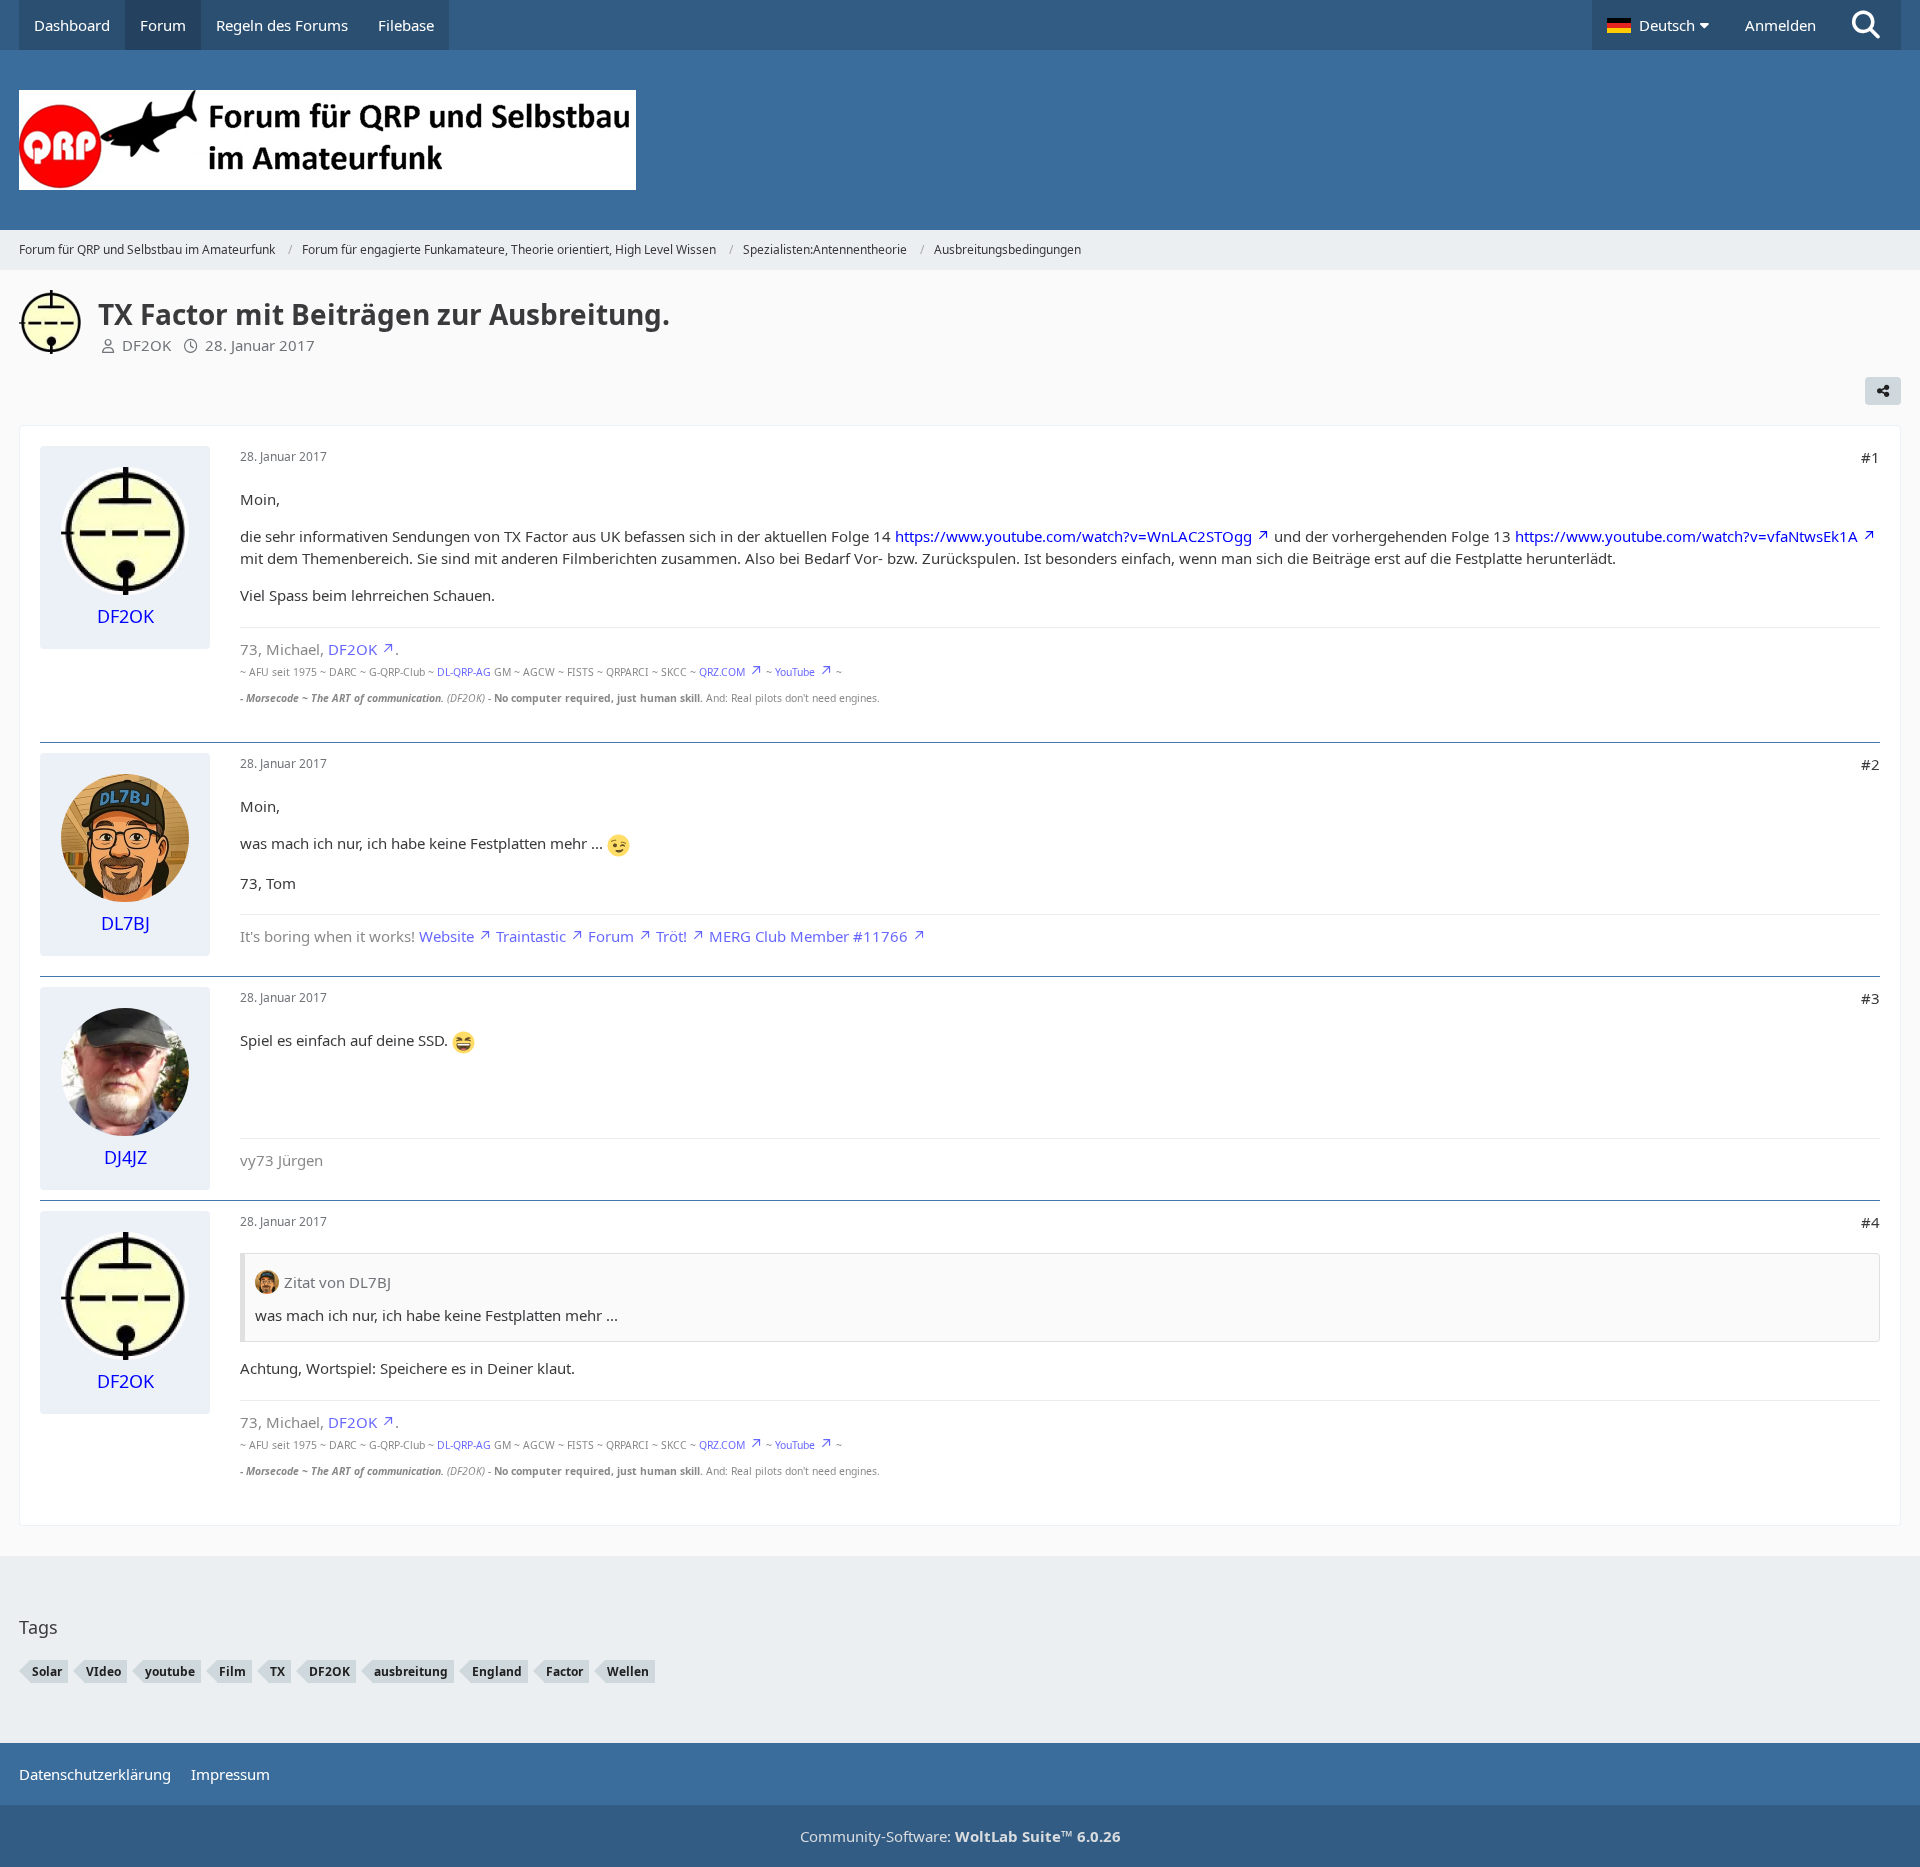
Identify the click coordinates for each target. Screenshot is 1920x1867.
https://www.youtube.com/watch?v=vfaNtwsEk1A (1686, 536)
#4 (1870, 1222)
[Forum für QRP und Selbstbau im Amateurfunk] (960, 140)
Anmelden (1780, 25)
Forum (611, 936)
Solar (47, 1671)
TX (277, 1671)
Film (232, 1671)
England (497, 1671)
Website (446, 936)
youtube (170, 1671)
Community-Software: (960, 1836)
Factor (564, 1671)
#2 (1870, 764)
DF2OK (146, 345)
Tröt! (671, 936)
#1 (1870, 457)
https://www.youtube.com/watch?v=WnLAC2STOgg (1073, 536)
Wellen (628, 1671)
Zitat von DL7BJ (337, 1282)
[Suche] (1866, 25)
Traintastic (531, 936)
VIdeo (103, 1671)
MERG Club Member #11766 (808, 936)
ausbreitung (411, 1671)
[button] (1661, 25)
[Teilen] (1883, 391)
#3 (1870, 998)
